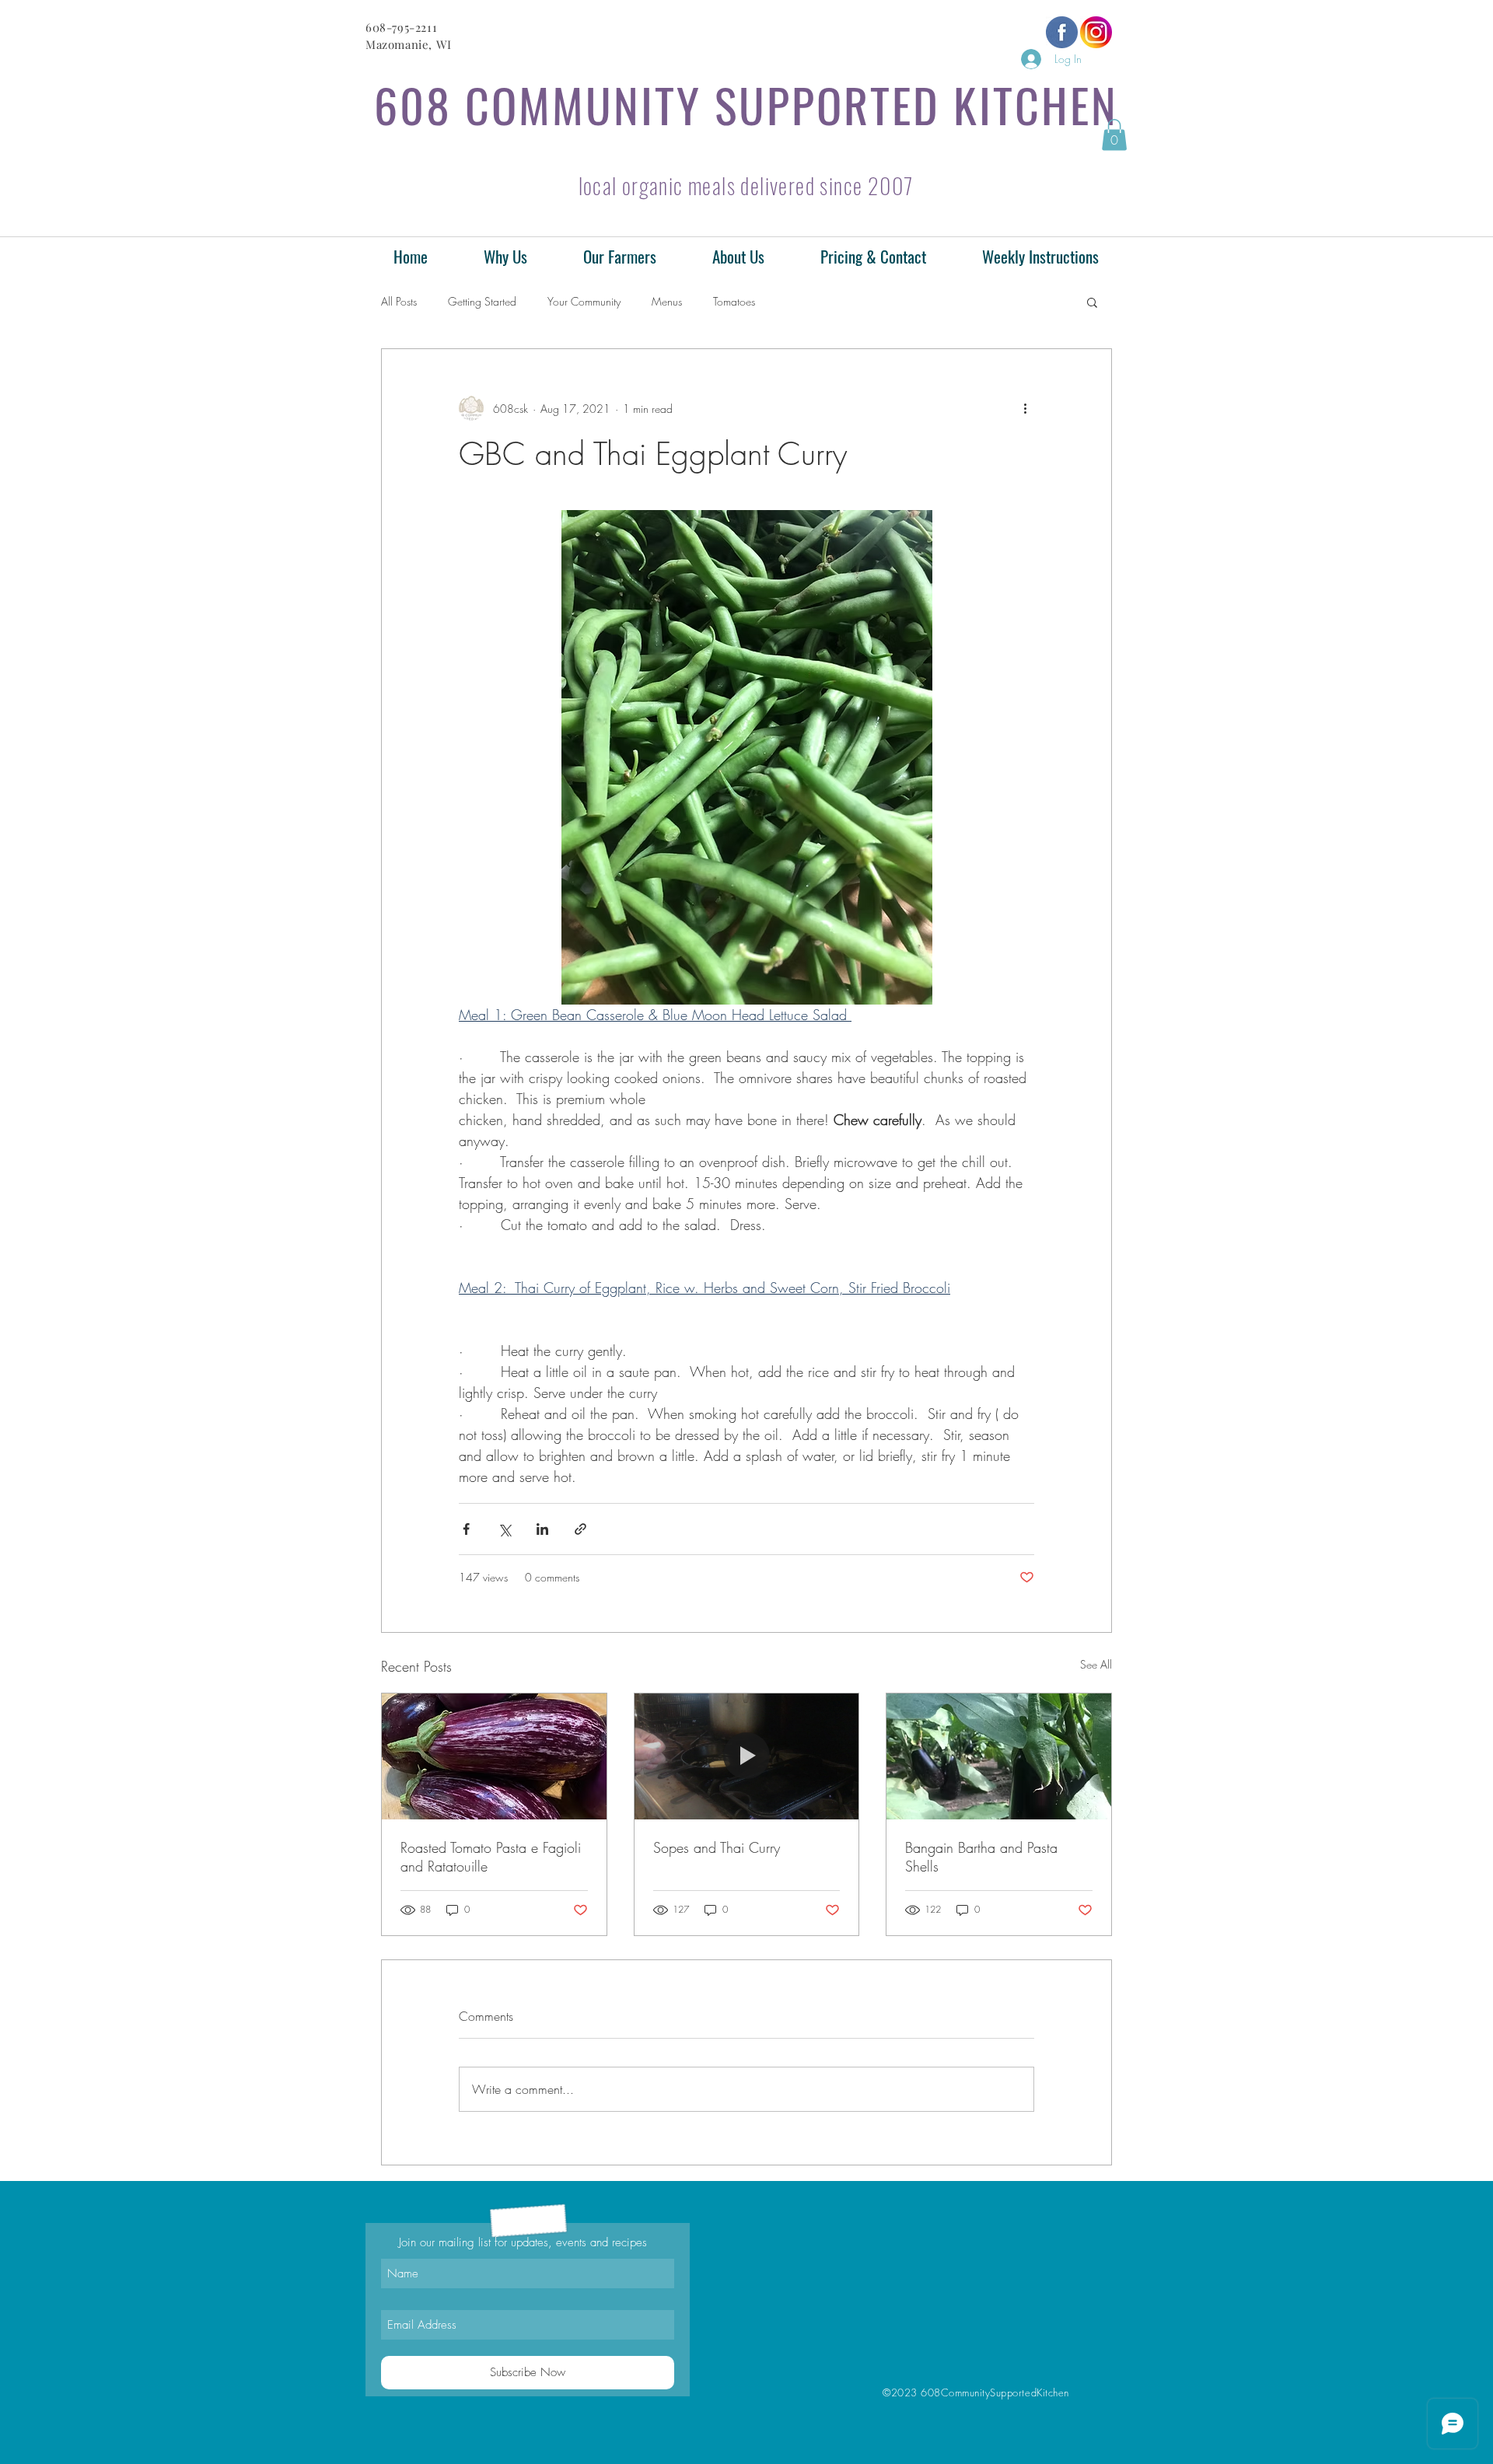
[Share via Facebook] (466, 1529)
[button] (1114, 135)
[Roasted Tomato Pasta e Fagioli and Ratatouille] (494, 1756)
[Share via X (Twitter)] (504, 1529)
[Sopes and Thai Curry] (747, 1756)
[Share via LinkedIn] (542, 1529)
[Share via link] (580, 1529)
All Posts (399, 301)
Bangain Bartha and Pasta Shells (981, 1857)
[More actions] (1025, 408)
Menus (667, 301)
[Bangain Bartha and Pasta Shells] (999, 1756)
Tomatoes (734, 301)
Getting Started (482, 301)
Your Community (584, 301)
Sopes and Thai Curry (717, 1847)
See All (1096, 1664)
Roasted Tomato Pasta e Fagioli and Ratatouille (491, 1857)
